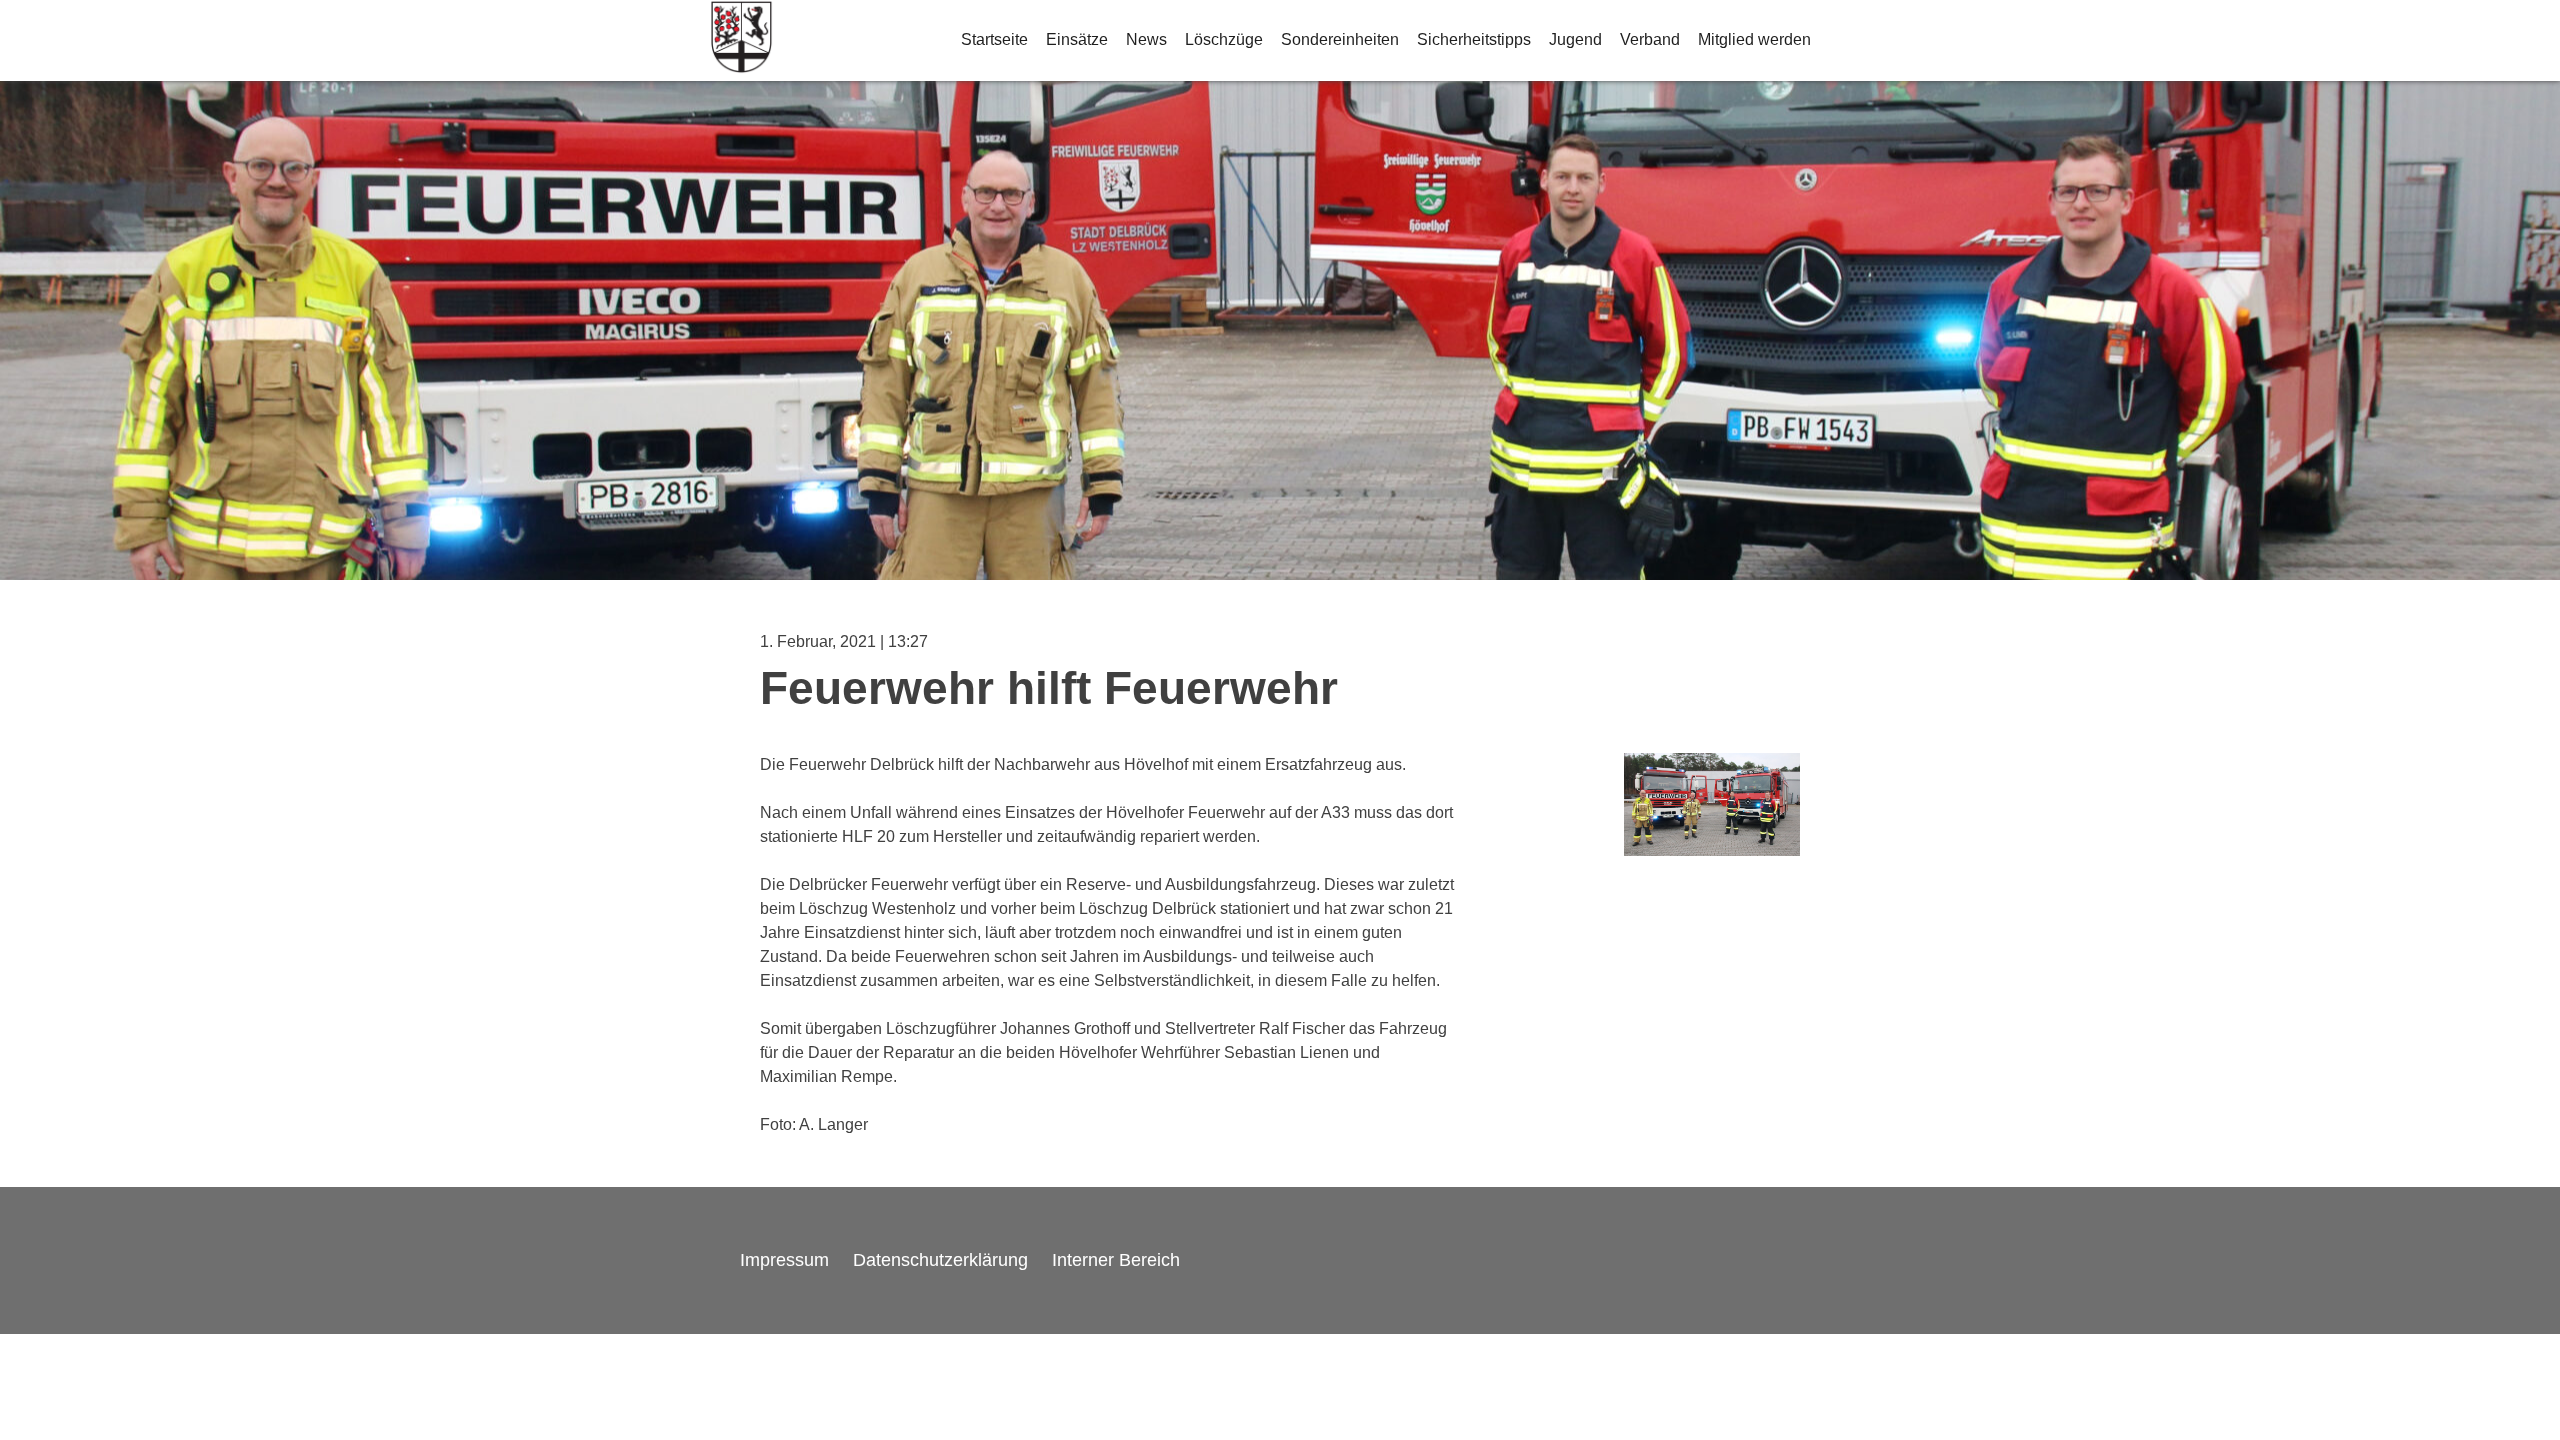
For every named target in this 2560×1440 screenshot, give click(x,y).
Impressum (784, 1260)
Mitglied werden (1754, 39)
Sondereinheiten (1340, 39)
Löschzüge (1224, 39)
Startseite (994, 39)
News (1146, 39)
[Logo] (741, 40)
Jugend (1575, 39)
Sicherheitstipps (1474, 39)
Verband (1650, 39)
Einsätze (1077, 39)
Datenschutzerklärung (940, 1260)
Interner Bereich (1116, 1260)
